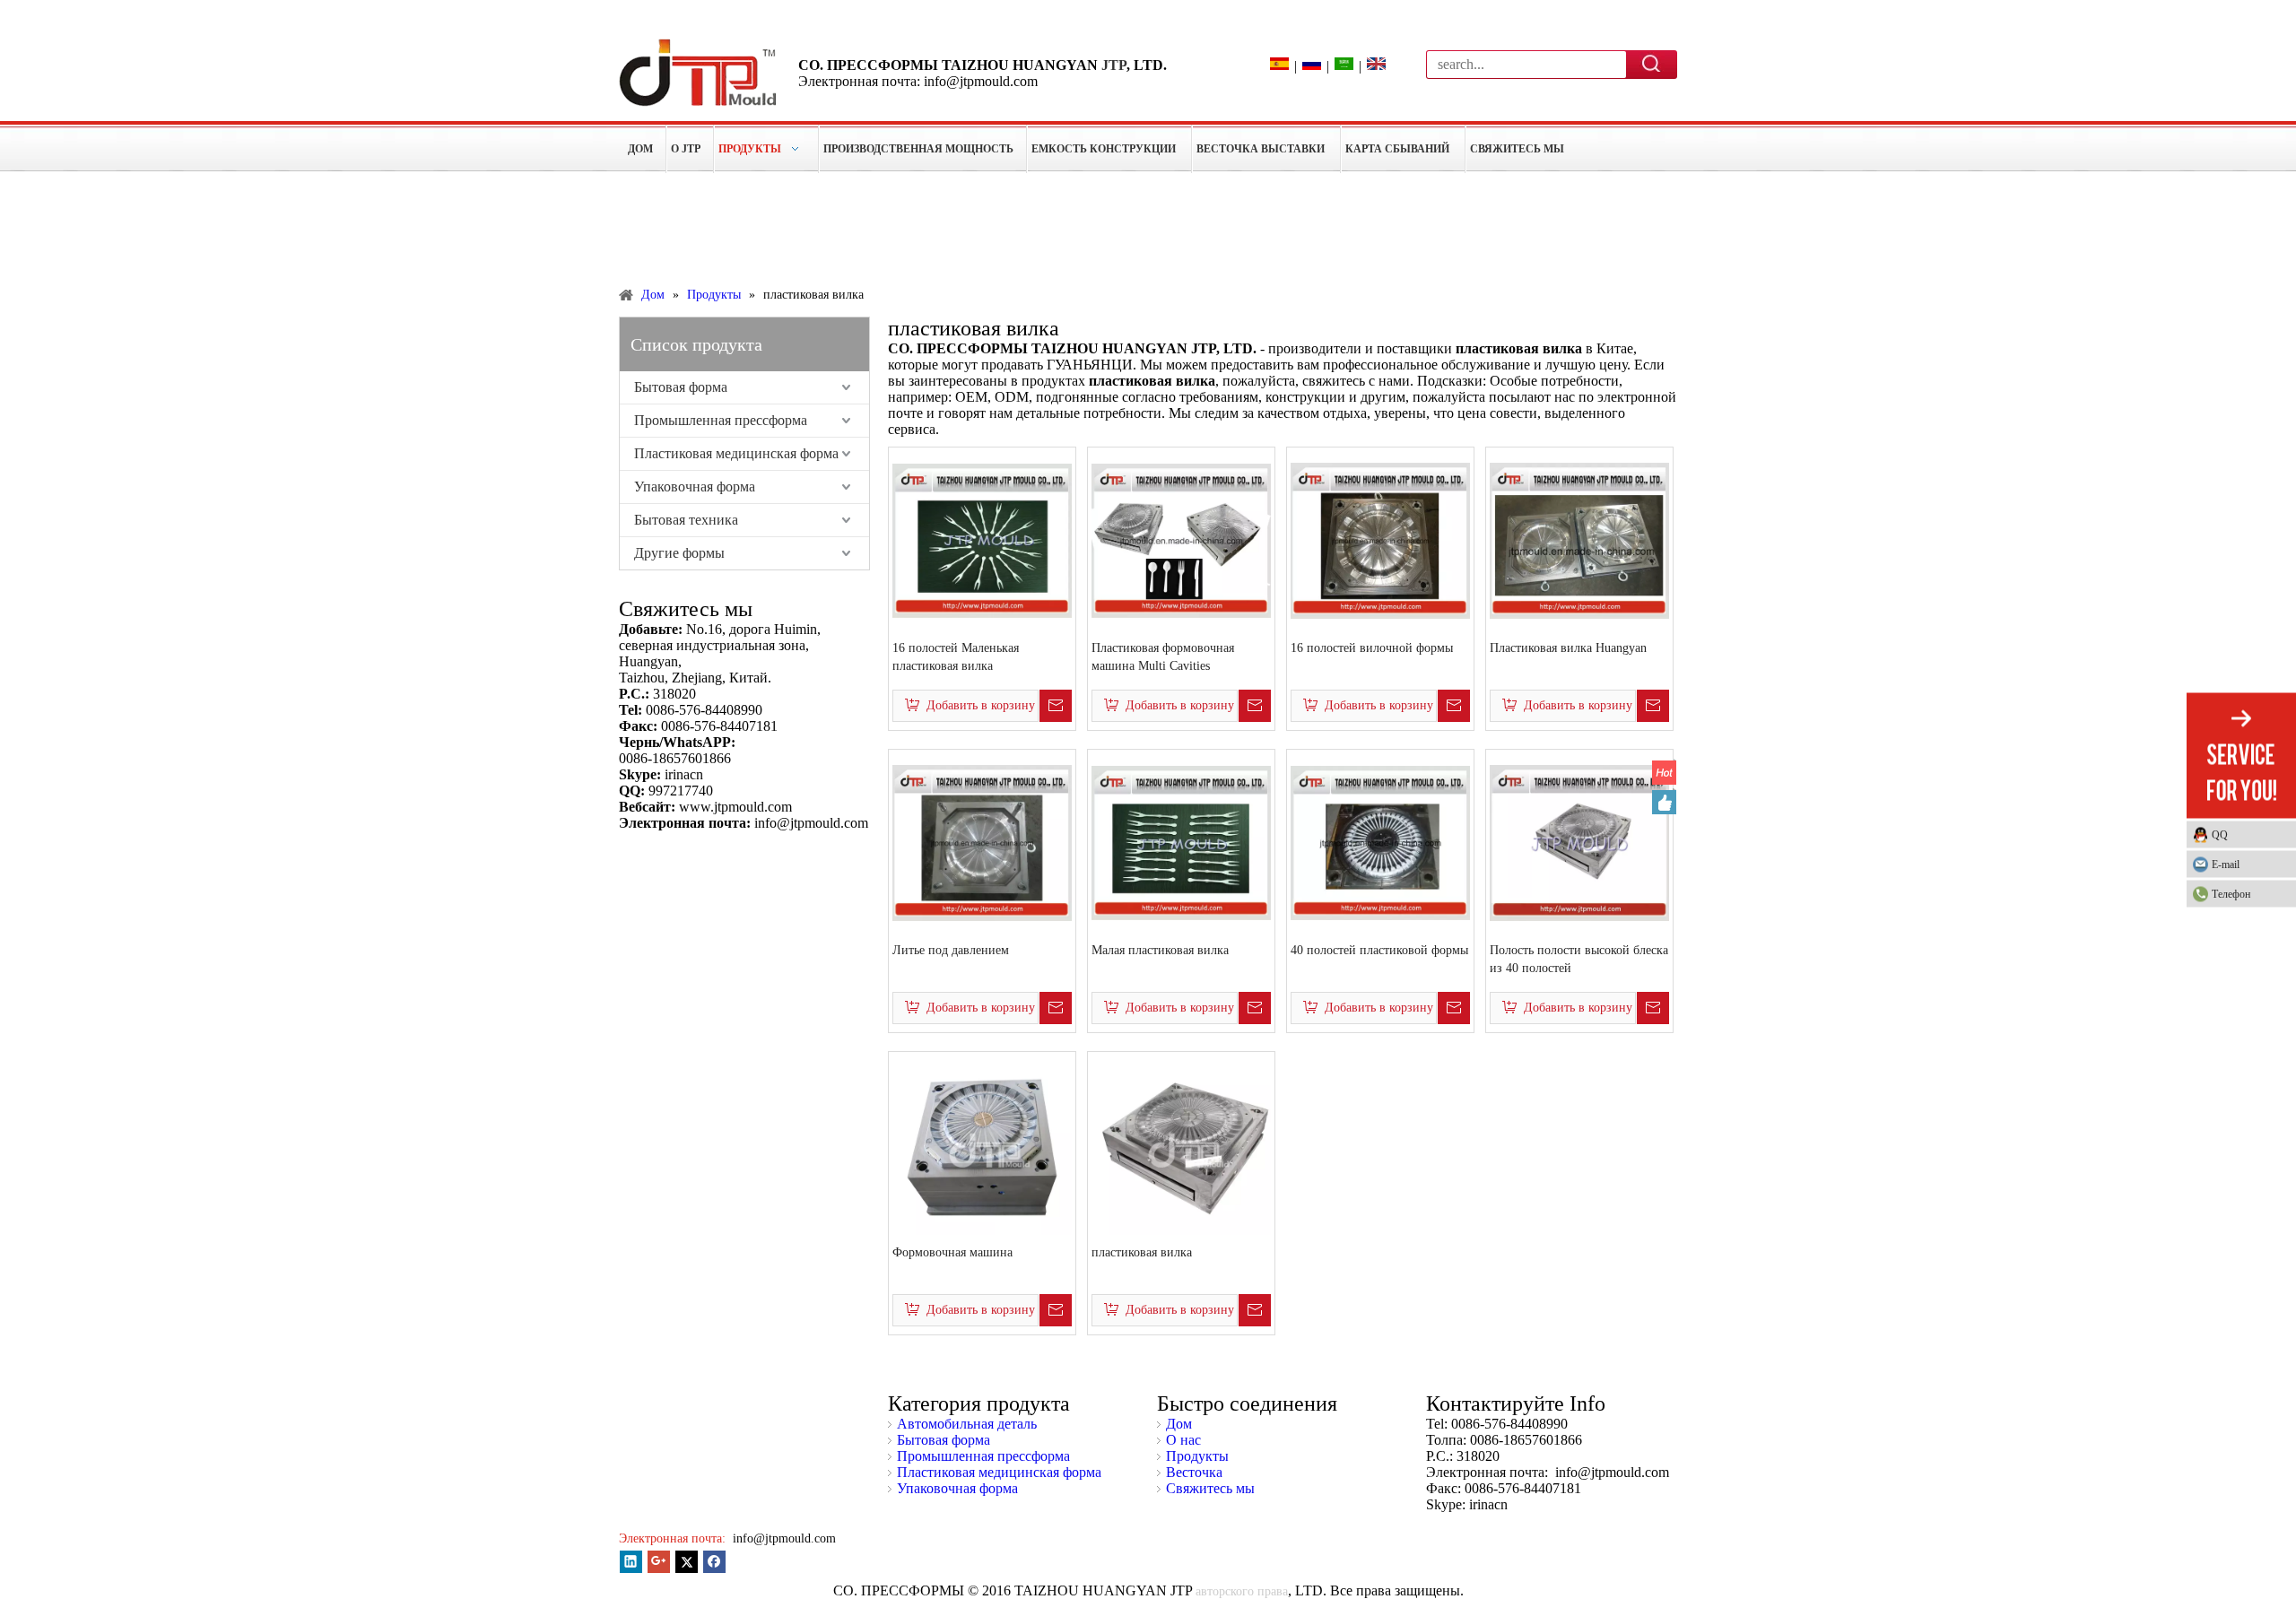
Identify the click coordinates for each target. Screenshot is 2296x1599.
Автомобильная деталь (967, 1424)
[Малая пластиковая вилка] (1181, 842)
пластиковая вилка (1142, 1252)
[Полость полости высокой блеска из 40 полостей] (1579, 842)
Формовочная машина (952, 1252)
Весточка (1194, 1472)
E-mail (2226, 864)
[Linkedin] (631, 1562)
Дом (1179, 1424)
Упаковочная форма (695, 487)
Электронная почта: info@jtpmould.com (918, 81)
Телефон (2231, 893)
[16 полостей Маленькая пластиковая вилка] (982, 539)
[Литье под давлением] (982, 842)
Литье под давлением (951, 950)
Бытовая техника (686, 520)
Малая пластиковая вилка (1160, 950)
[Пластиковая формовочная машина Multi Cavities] (1181, 539)
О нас (1183, 1440)
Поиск (1652, 64)
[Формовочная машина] (982, 1144)
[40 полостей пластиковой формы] (1380, 842)
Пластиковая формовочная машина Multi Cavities (1163, 657)
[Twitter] (687, 1562)
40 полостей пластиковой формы (1379, 950)
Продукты (1197, 1456)
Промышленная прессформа (721, 420)
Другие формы (679, 553)
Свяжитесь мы (1210, 1488)
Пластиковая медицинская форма (736, 453)
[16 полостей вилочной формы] (1380, 539)
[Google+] (659, 1562)
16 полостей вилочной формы (1372, 648)
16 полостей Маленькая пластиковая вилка (956, 657)
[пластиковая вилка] (1181, 1144)
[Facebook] (714, 1562)
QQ (2220, 834)
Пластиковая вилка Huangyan (1568, 648)
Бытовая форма (681, 387)
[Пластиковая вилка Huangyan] (1579, 539)
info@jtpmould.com (783, 1538)
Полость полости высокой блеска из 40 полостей (1579, 959)
